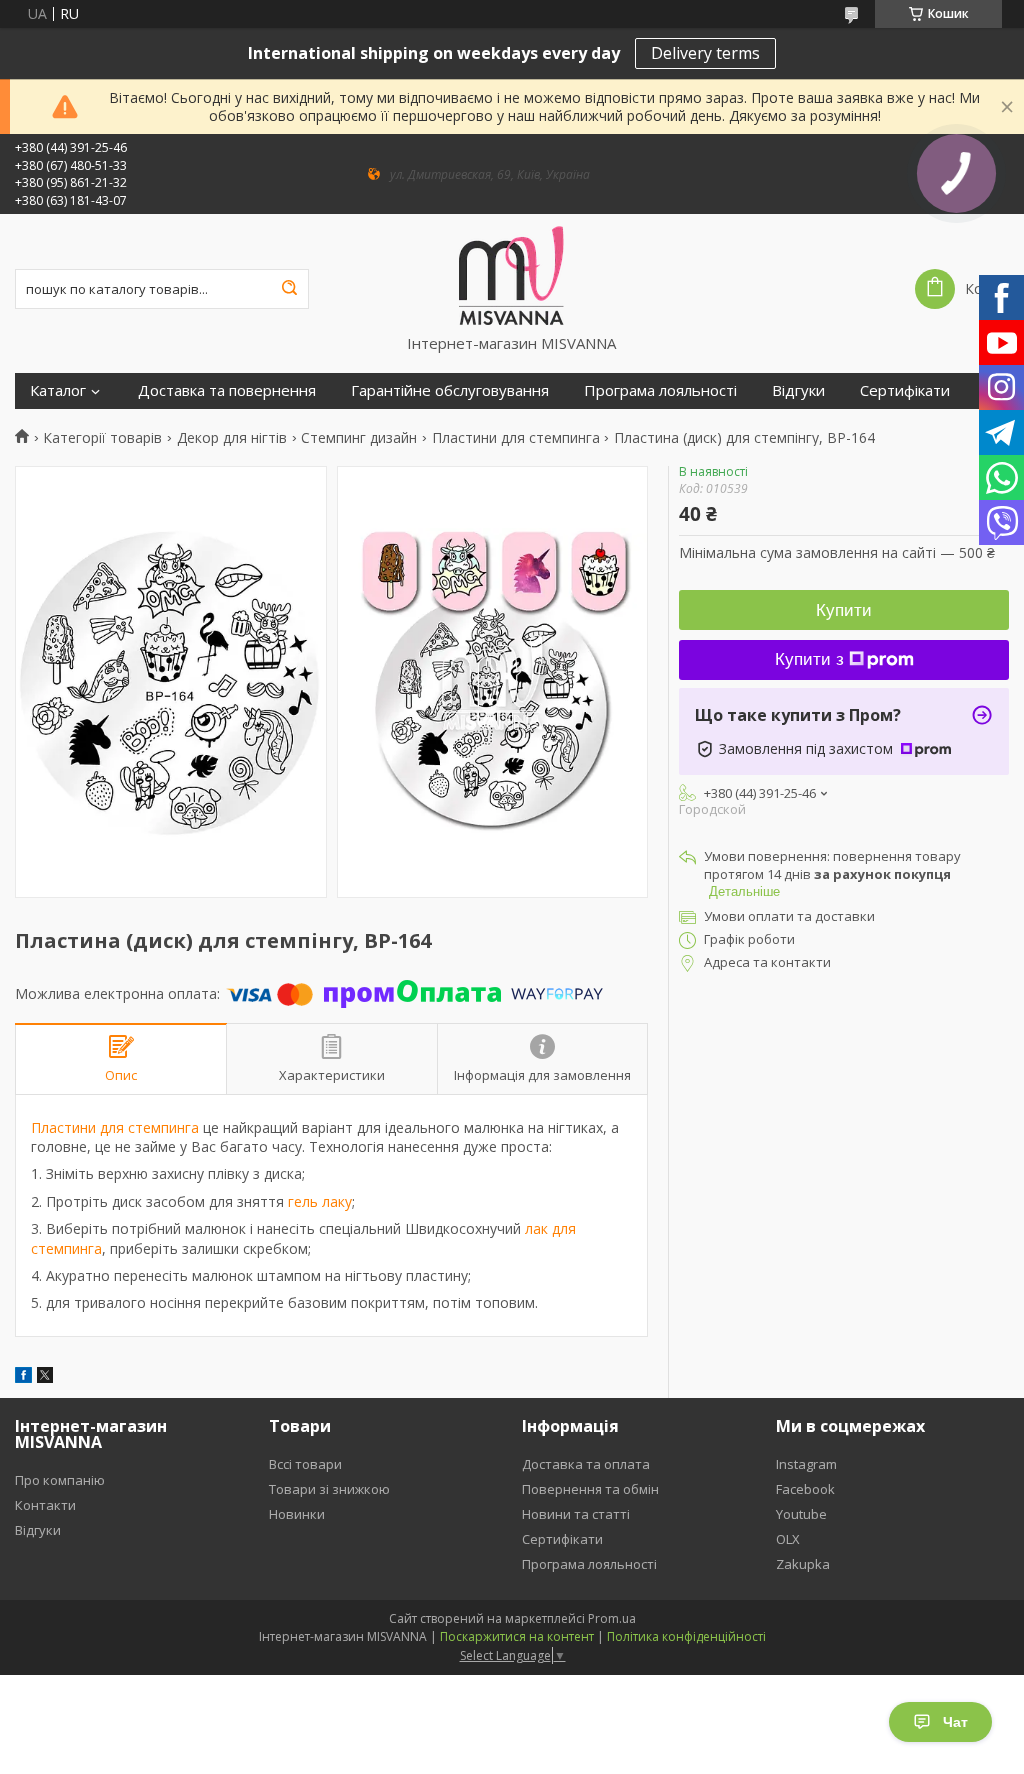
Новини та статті (576, 1514)
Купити (844, 610)
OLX (788, 1539)
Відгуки (798, 390)
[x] (45, 1377)
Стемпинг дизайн (359, 438)
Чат (955, 1722)
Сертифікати (905, 390)
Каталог (58, 390)
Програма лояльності (660, 390)
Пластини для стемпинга (516, 438)
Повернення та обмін (590, 1489)
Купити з (809, 659)
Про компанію (60, 1480)
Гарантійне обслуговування (450, 390)
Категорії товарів (102, 438)
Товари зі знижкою (329, 1489)
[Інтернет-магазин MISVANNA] (511, 274)
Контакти (45, 1505)
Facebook (805, 1489)
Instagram (806, 1464)
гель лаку (320, 1201)
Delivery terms (705, 53)
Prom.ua (612, 1618)
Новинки (297, 1514)
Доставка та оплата (586, 1464)
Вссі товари (305, 1464)
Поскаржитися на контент (517, 1636)
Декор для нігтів (232, 438)
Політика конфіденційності (686, 1636)
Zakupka (803, 1564)
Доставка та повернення (227, 390)
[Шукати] (289, 289)
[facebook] (23, 1377)
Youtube (801, 1514)
